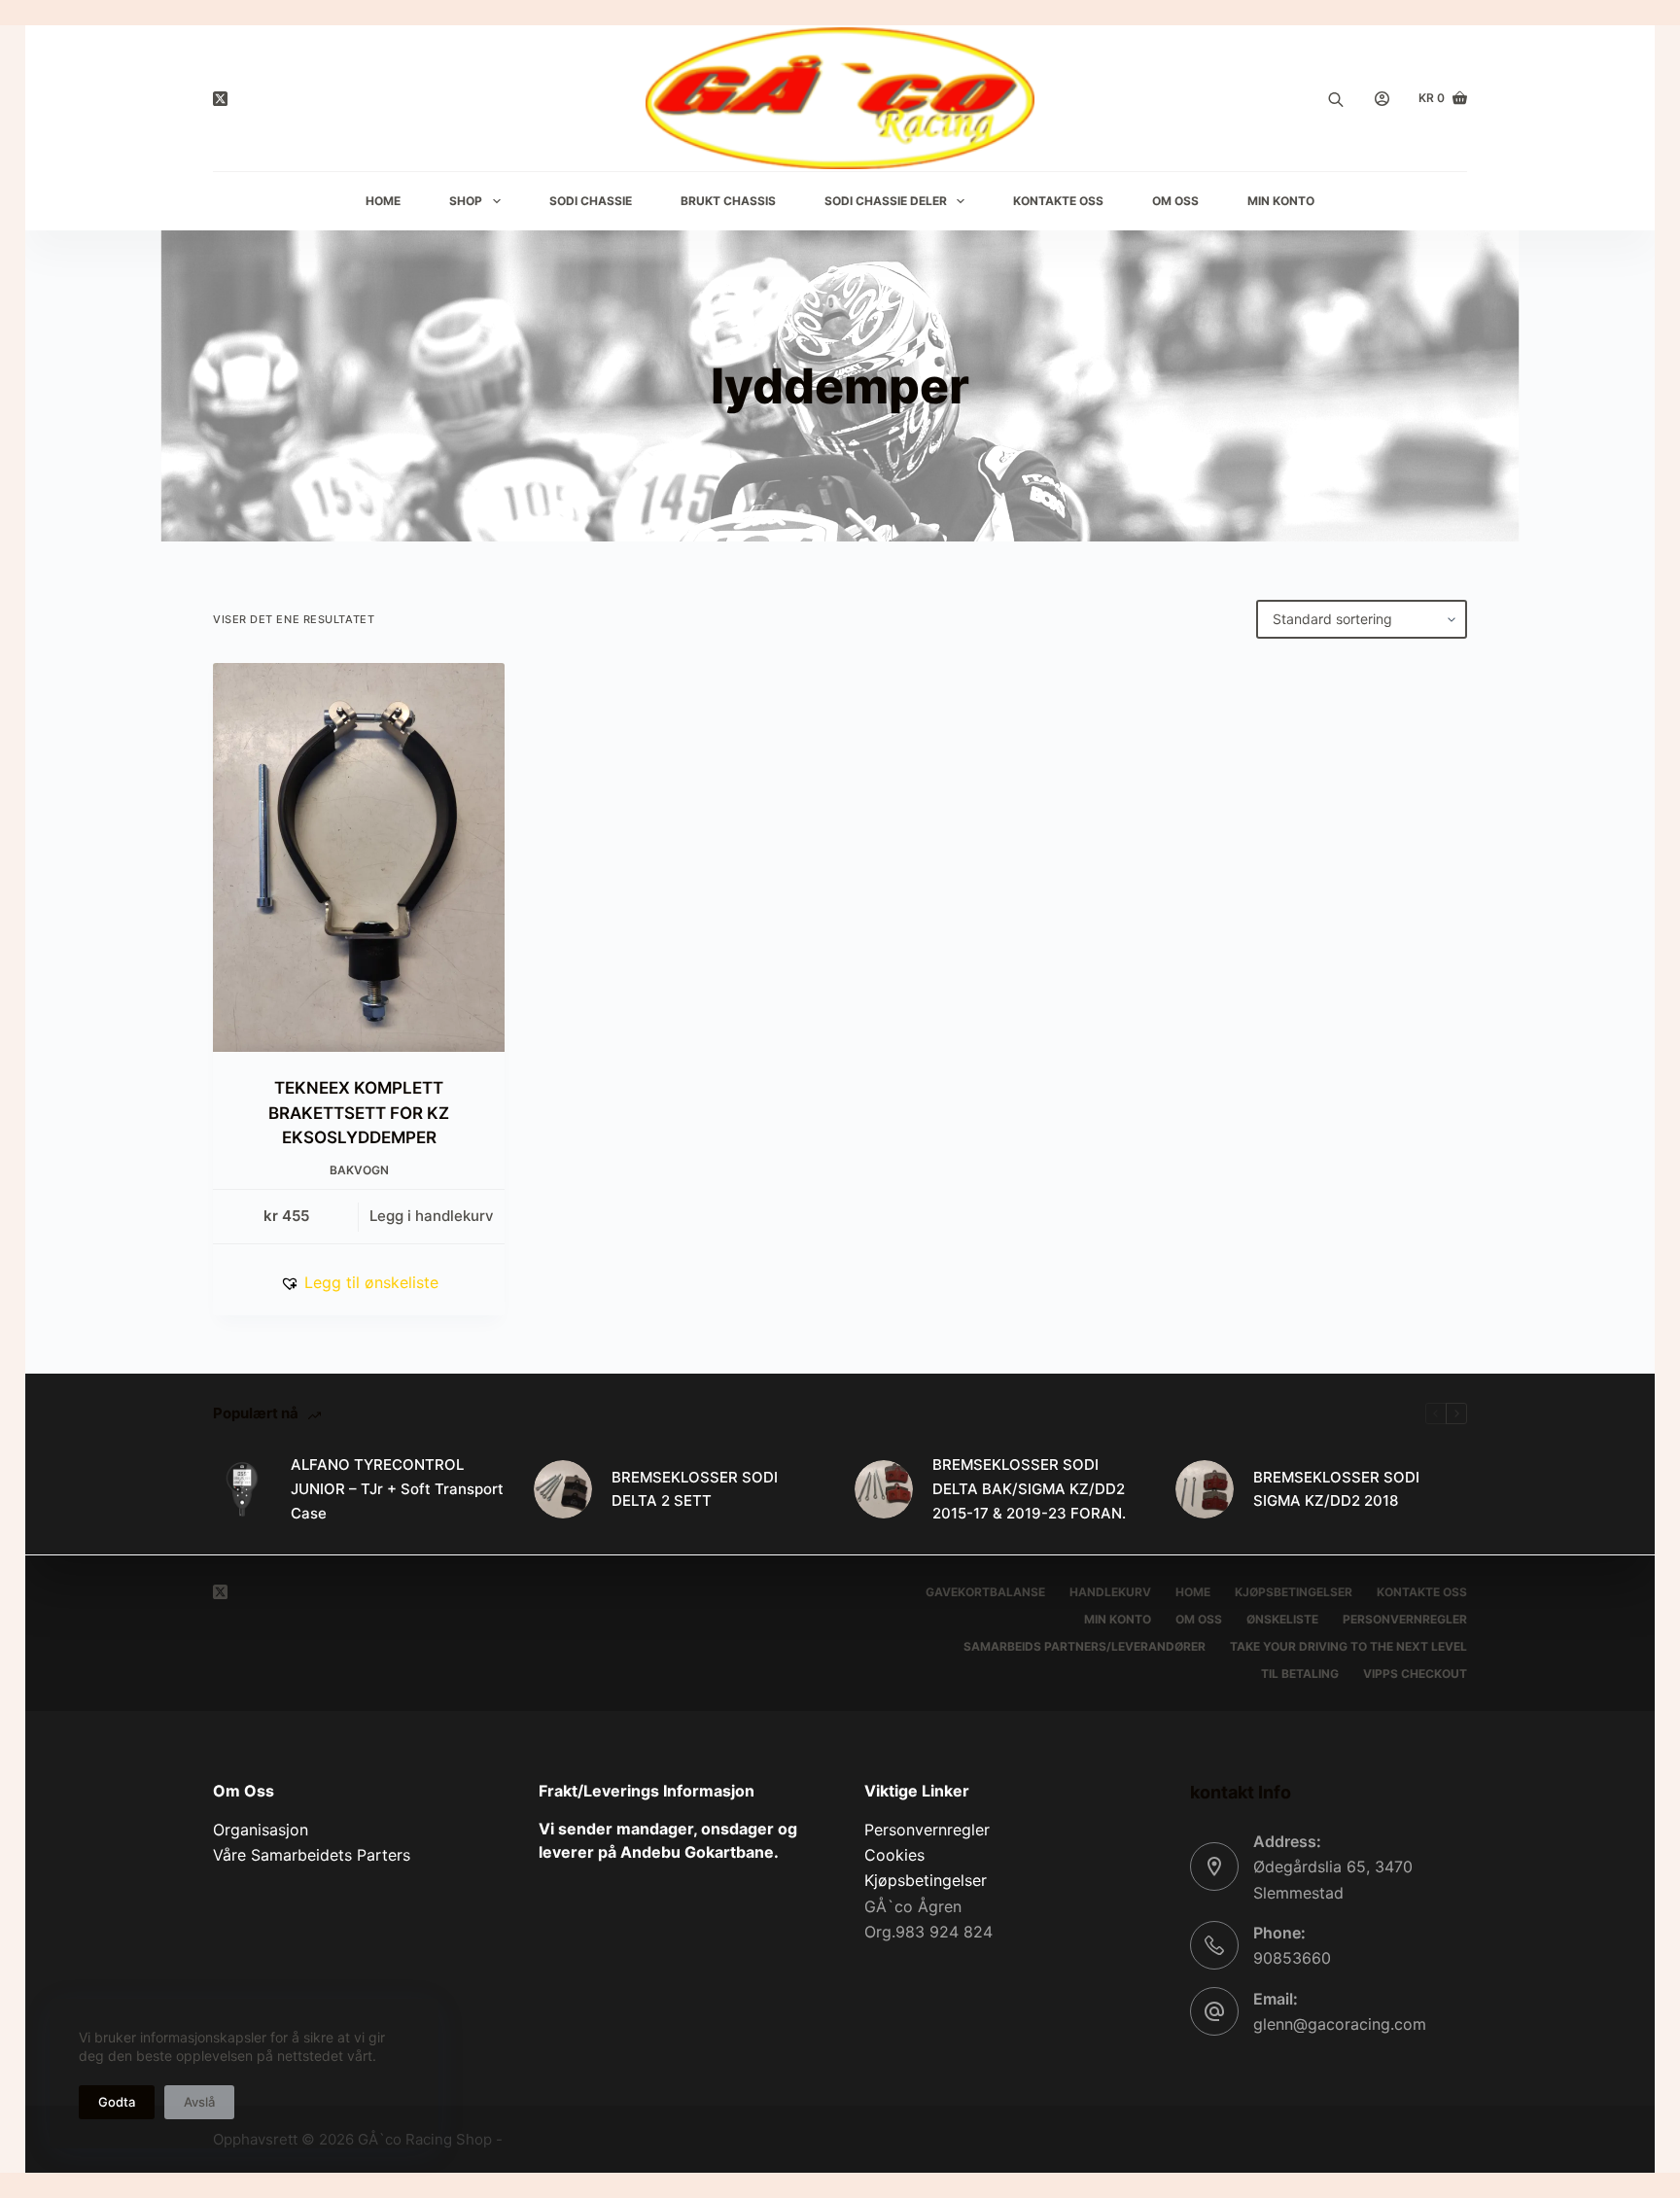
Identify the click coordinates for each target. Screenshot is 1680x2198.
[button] (359, 1282)
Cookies (894, 1855)
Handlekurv (1110, 1592)
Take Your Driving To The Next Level (1348, 1646)
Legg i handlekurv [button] (432, 1216)
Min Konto (1281, 201)
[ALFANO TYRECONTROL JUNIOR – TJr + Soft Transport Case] (242, 1489)
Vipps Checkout (1415, 1674)
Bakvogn (359, 1170)
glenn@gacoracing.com (1340, 2024)
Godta (117, 2102)
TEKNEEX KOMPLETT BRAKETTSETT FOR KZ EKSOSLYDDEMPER (359, 1113)
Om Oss (1175, 201)
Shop (466, 201)
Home (383, 201)
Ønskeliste (1282, 1619)
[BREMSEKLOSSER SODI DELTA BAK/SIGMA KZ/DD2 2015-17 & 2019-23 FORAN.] (884, 1489)
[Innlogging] (1382, 99)
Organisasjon (261, 1830)
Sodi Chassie (591, 201)
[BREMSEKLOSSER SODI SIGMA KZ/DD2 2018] (1205, 1489)
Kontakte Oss (1058, 201)
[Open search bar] (1336, 98)
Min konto (1118, 1619)
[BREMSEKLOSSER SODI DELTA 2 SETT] (563, 1489)
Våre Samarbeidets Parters (312, 1855)
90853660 (1292, 1958)
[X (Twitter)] (220, 99)
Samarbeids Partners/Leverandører (1085, 1646)
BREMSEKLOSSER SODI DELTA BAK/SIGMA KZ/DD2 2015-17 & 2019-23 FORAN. (1029, 1489)
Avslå (199, 2102)
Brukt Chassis (728, 201)
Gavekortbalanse (985, 1592)
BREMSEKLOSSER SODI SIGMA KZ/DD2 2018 (1336, 1489)
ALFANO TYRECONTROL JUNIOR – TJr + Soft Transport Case (397, 1489)
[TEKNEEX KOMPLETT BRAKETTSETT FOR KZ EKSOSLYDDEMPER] (359, 857)
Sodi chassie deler (886, 201)
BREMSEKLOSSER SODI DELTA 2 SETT (695, 1489)
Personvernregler (1405, 1619)
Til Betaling (1300, 1674)
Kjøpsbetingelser (1294, 1592)
